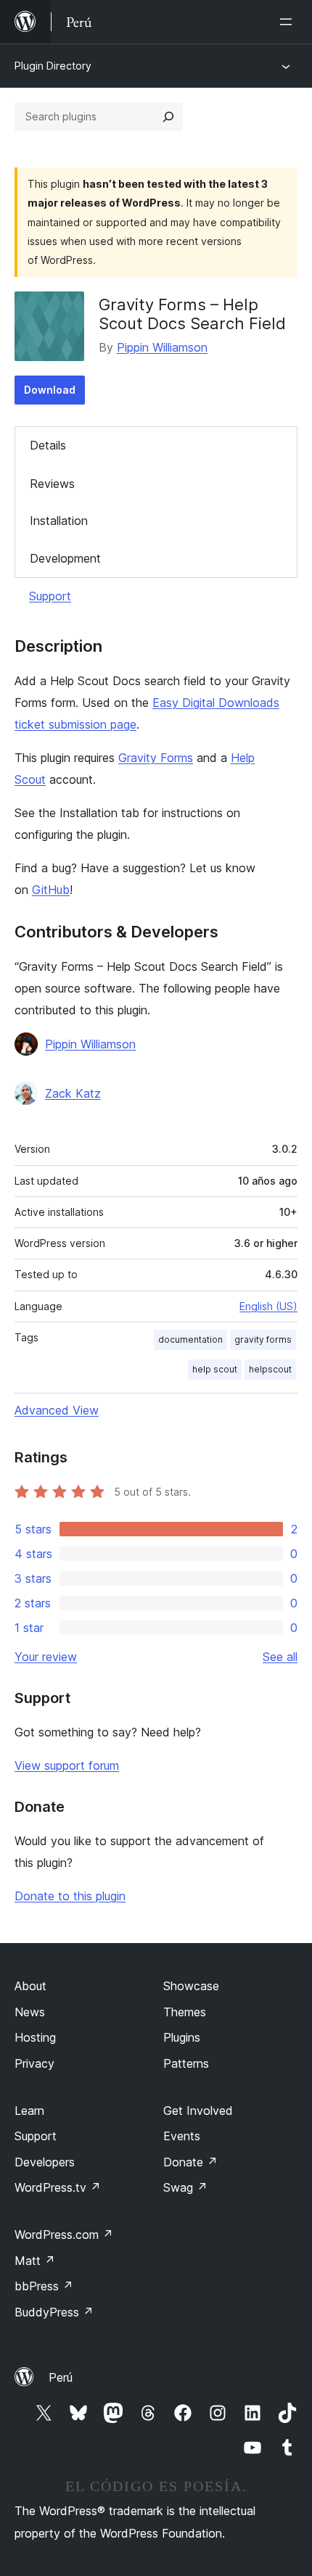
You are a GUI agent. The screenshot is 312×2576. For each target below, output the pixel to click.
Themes (185, 2012)
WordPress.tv (58, 2187)
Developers (45, 2162)
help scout (215, 1369)
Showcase (191, 1986)
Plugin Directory (53, 66)
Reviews (52, 484)
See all (280, 1657)
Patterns (186, 2063)
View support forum (67, 1765)
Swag (185, 2187)
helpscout (270, 1369)
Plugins (182, 2037)
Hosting (35, 2037)
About (30, 1986)
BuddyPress (54, 2312)
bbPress (44, 2286)
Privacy (34, 2063)
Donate (190, 2162)
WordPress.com (64, 2235)
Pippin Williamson (162, 347)
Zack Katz (73, 1093)
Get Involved (198, 2111)
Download (50, 390)
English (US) (268, 1306)
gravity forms (263, 1339)
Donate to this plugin (70, 1896)
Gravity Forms (156, 758)
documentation (190, 1339)
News (30, 2012)
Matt (35, 2261)
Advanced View (57, 1410)
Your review (46, 1657)
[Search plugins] (168, 117)
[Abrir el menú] (289, 22)
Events (182, 2136)
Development (65, 558)
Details (48, 445)
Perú (61, 2377)
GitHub (51, 890)
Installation (59, 521)
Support (50, 596)
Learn (29, 2111)
